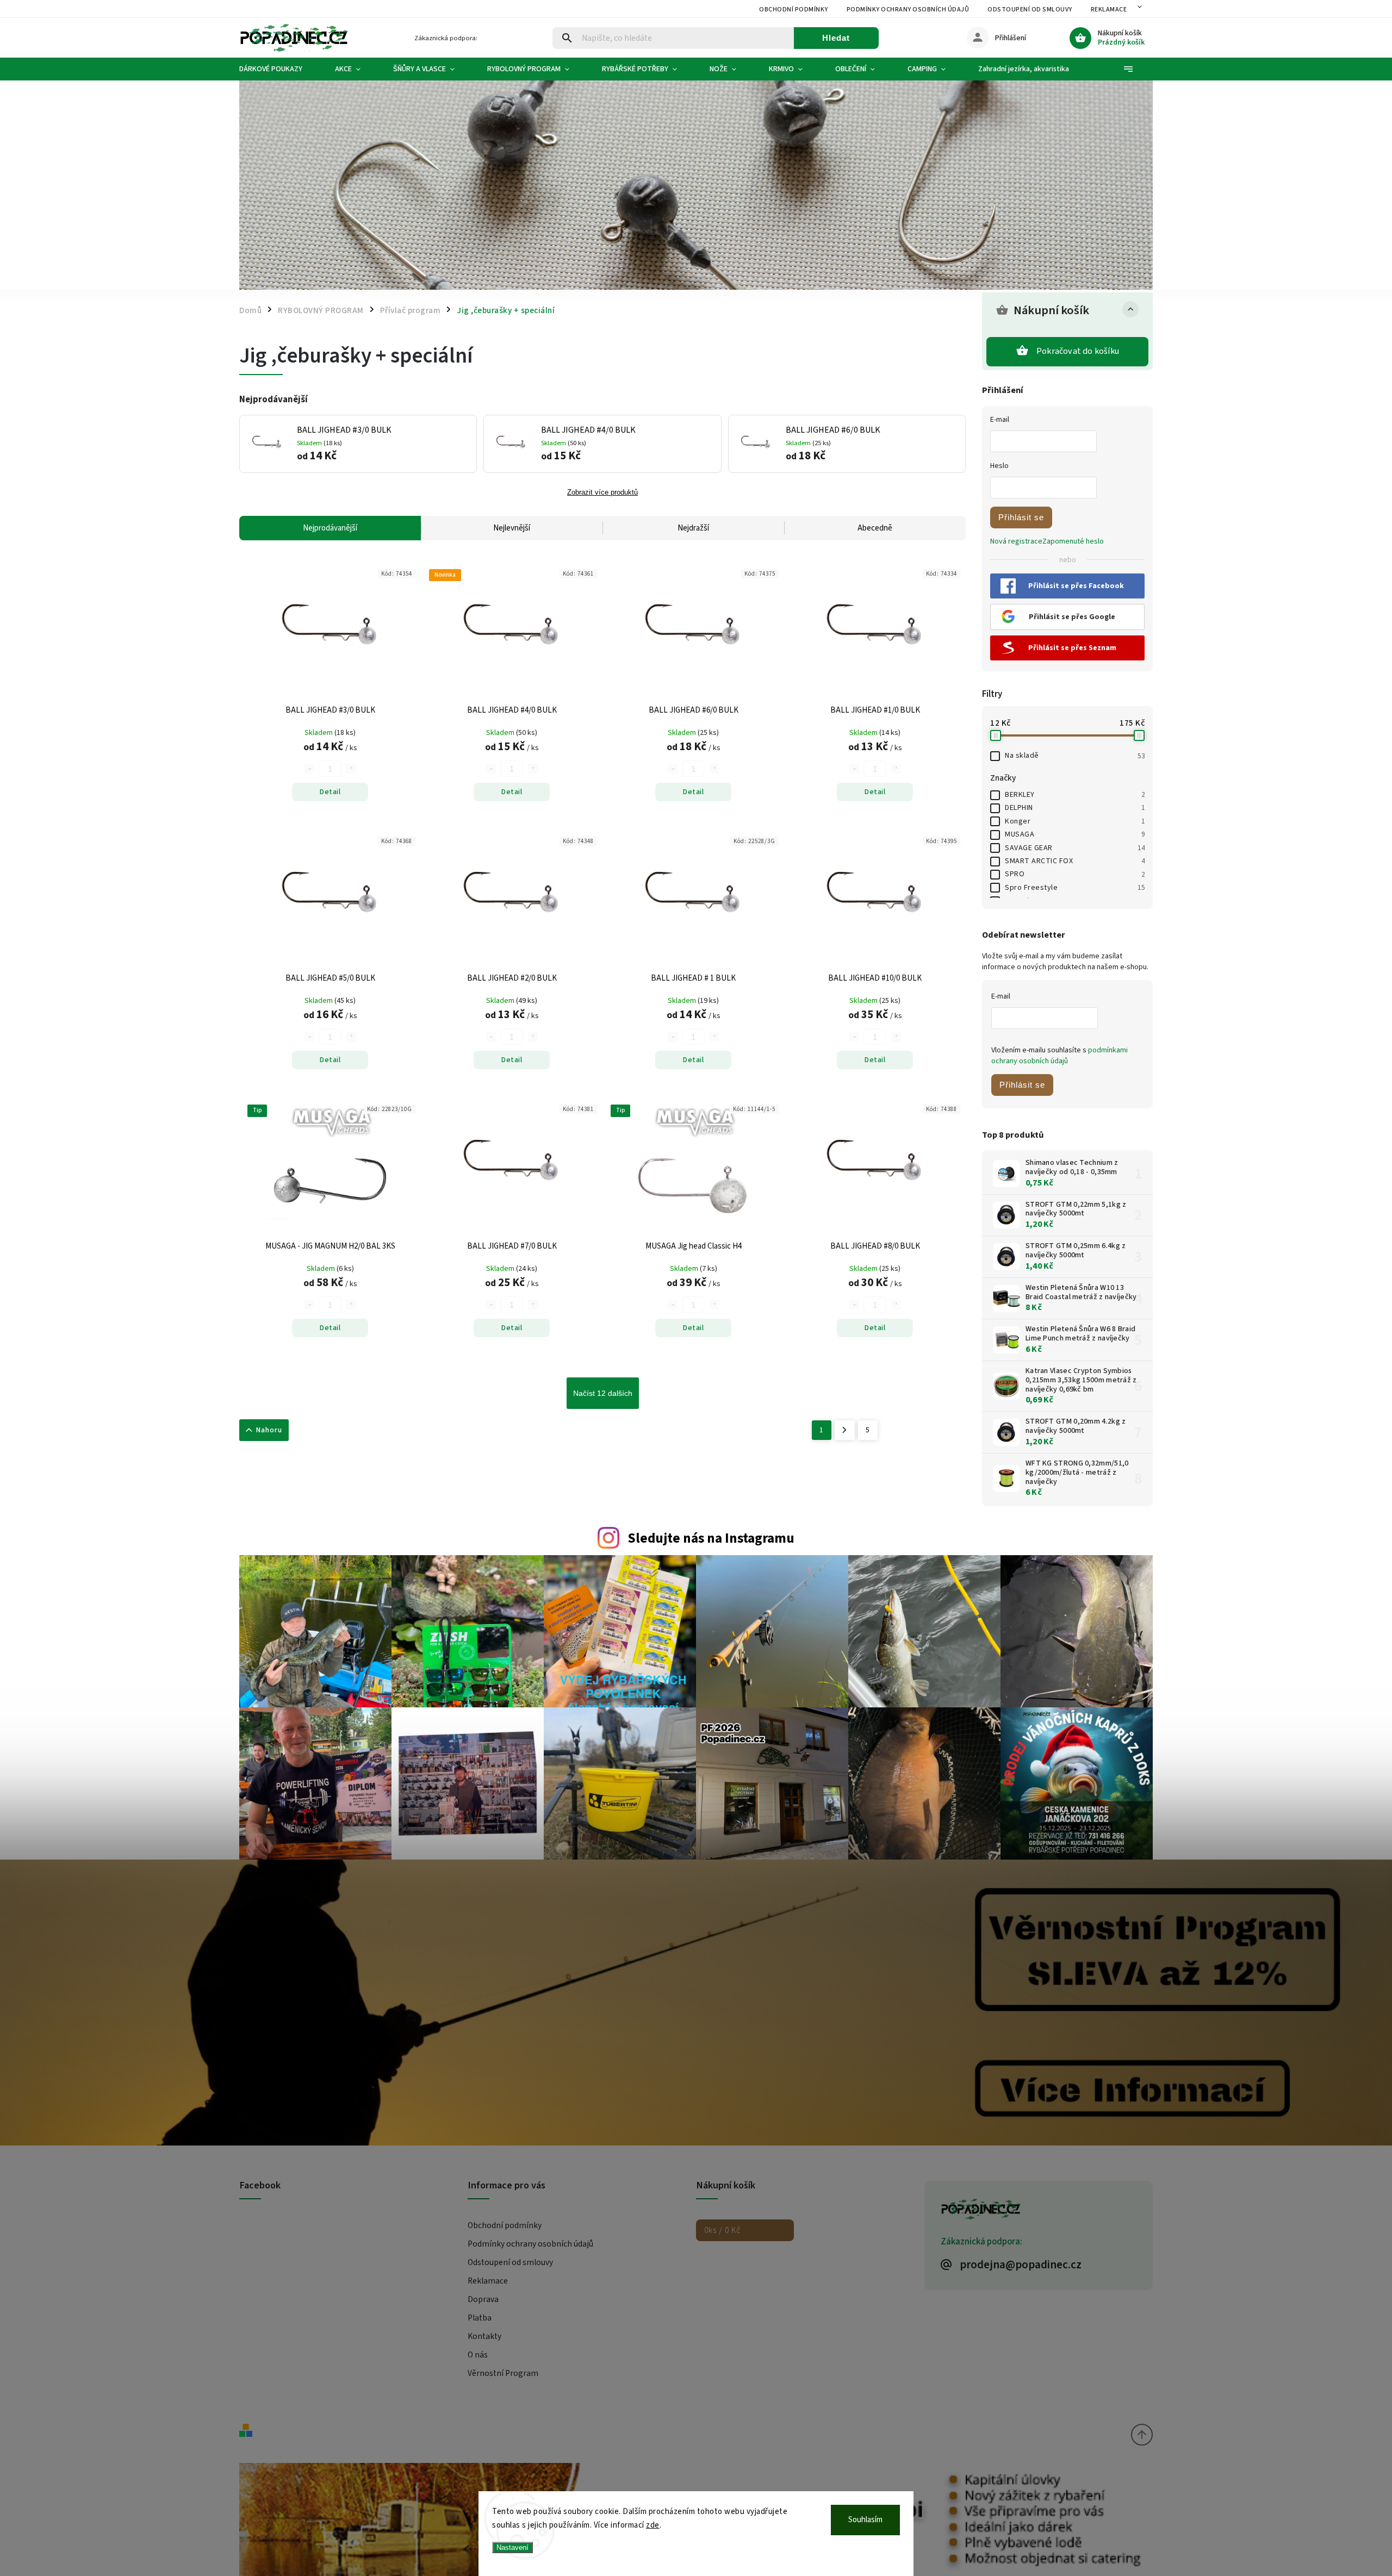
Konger (1075, 821)
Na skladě (1075, 756)
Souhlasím (865, 2520)
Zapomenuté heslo (1073, 541)
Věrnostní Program (503, 2373)
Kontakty (484, 2336)
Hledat (836, 38)
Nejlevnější (512, 528)
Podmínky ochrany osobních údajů (908, 10)
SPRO (1075, 874)
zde (653, 2525)
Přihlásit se (1021, 517)
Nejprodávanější (330, 528)
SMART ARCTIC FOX (1075, 861)
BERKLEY (1075, 795)
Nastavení (512, 2547)
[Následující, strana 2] (845, 1430)
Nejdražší (693, 528)
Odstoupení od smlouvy (1030, 10)
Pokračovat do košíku (1078, 351)
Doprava (483, 2299)
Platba (480, 2318)
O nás (478, 2355)
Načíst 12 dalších (603, 1393)
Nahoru (269, 1430)
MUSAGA (1075, 834)
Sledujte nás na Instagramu (711, 1538)
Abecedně (875, 528)
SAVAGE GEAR (1075, 848)
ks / (722, 2230)
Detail (330, 792)
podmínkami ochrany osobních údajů (1059, 1056)
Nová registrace (1016, 541)
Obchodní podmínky (794, 10)
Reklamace (1109, 10)
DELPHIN (1075, 808)
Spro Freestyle (1075, 888)
